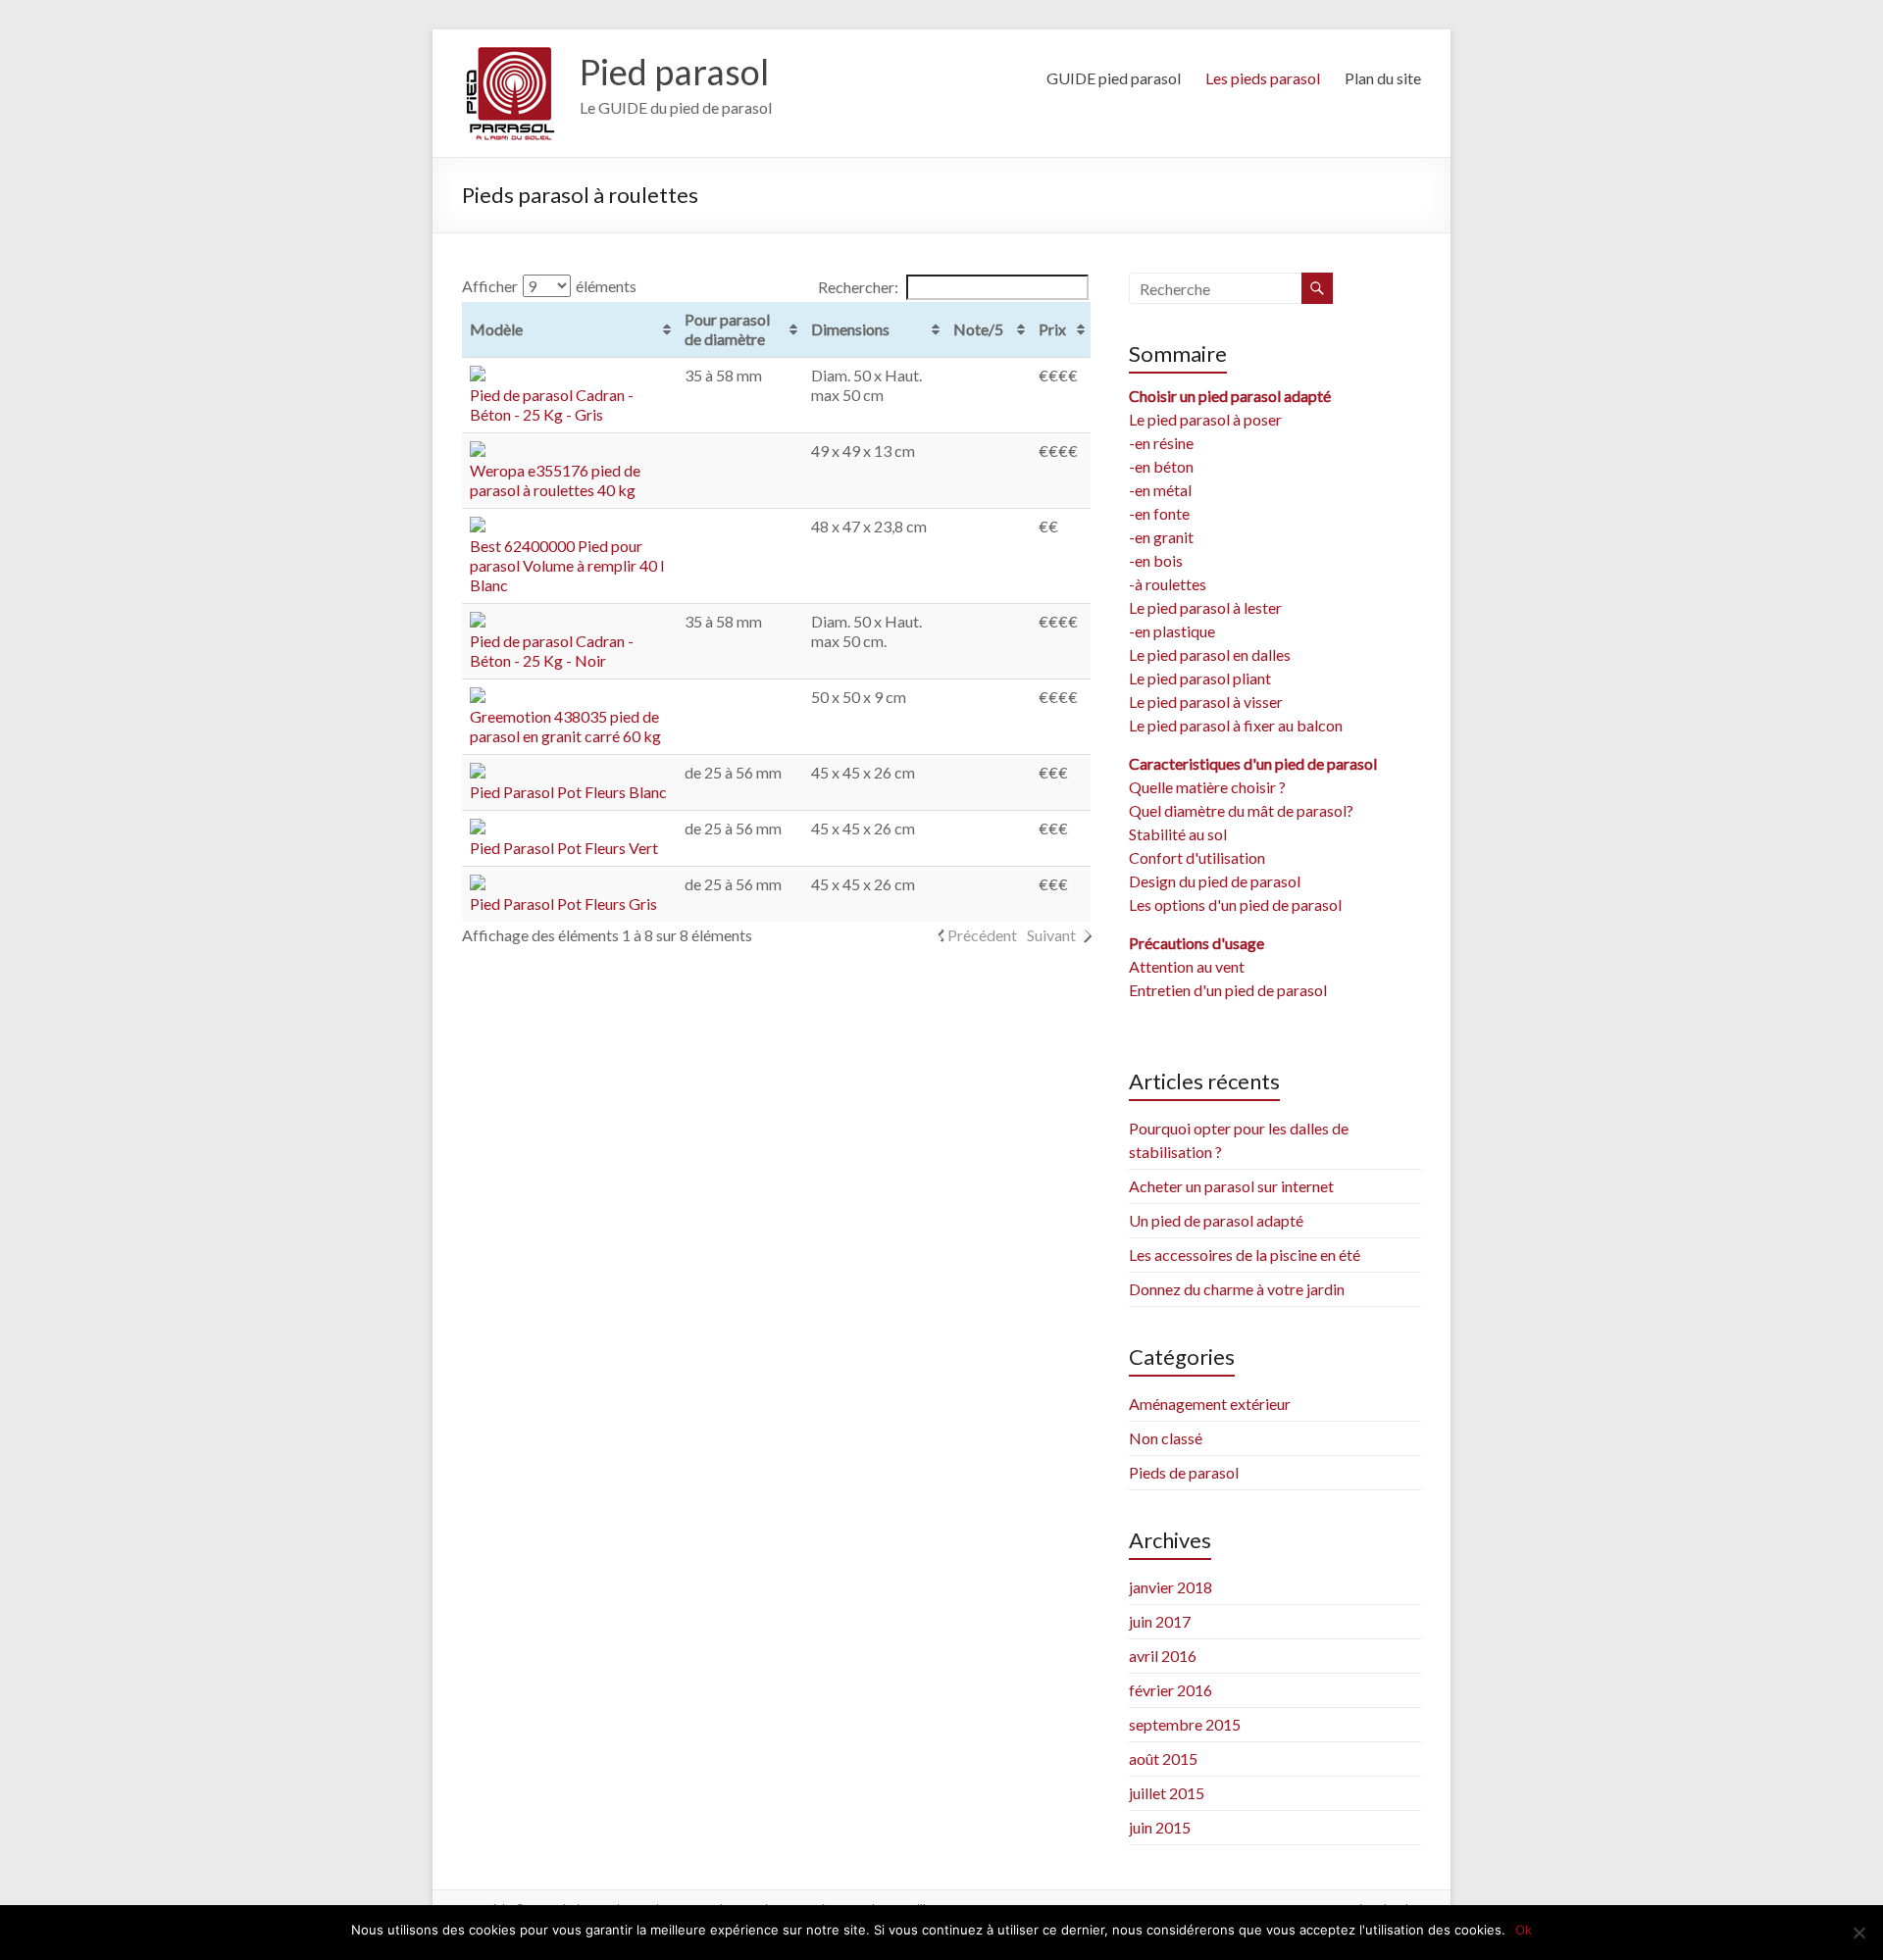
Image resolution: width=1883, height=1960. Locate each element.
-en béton (1161, 466)
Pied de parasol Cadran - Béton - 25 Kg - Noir (552, 651)
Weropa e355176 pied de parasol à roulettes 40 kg (555, 480)
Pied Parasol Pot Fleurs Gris (563, 904)
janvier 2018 (1171, 1587)
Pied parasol (674, 72)
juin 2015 (1160, 1827)
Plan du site (1383, 78)
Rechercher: (858, 287)
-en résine (1161, 443)
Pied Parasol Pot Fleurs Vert (564, 848)
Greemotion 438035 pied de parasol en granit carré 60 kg (565, 726)
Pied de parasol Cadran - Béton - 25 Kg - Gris (552, 404)
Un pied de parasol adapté (1216, 1220)
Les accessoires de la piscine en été (1245, 1255)
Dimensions (850, 329)
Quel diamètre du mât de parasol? (1241, 810)
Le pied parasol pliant (1200, 678)
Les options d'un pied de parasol (1235, 905)
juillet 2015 (1167, 1793)
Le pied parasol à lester (1205, 607)
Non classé (1166, 1438)
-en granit (1161, 537)
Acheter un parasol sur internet (1231, 1186)
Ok (1524, 1930)
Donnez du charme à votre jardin (1237, 1289)
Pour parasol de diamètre (727, 329)
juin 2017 (1160, 1621)
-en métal (1160, 490)
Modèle (496, 329)
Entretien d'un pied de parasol (1228, 990)
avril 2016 (1163, 1656)
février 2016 (1171, 1690)
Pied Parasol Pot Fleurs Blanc (568, 792)
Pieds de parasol (1184, 1472)
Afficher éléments (549, 286)
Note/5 (978, 329)
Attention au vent (1187, 966)
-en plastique (1172, 631)
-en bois (1156, 560)
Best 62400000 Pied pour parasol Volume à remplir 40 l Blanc (567, 565)
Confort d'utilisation (1197, 857)
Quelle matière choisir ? (1207, 787)
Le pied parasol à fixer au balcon (1236, 725)
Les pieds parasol (1263, 78)
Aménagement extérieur (1210, 1404)
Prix (1052, 329)
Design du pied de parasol (1215, 881)
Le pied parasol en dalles (1210, 654)
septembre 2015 (1185, 1724)
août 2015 (1163, 1759)
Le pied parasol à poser (1205, 419)
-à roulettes (1168, 584)
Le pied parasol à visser (1206, 702)
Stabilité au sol (1178, 834)
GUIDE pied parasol (1114, 78)
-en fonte (1159, 513)
